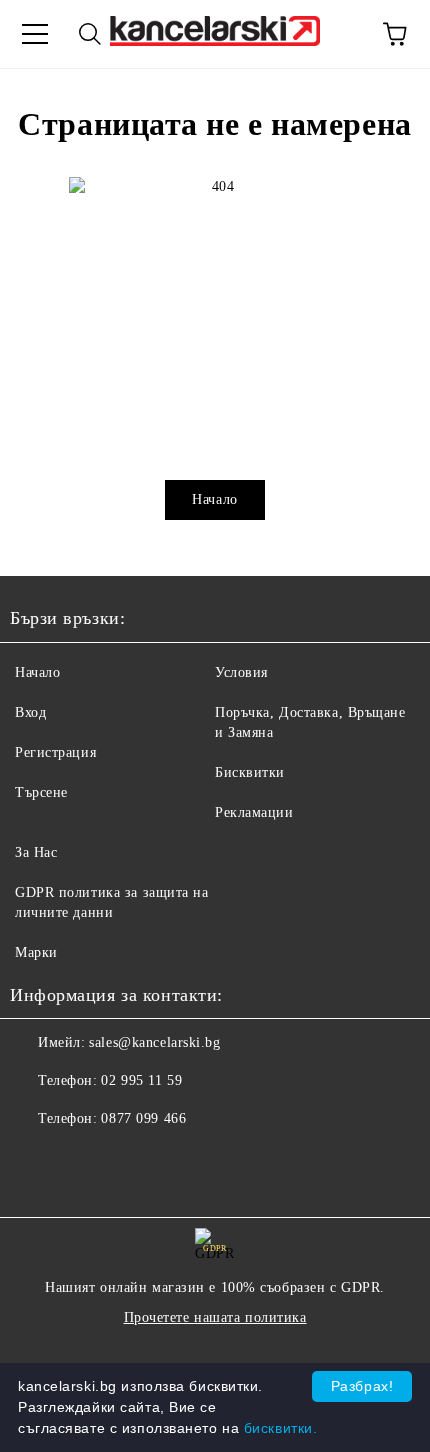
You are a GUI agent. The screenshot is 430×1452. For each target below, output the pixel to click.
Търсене (41, 792)
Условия (241, 672)
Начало (214, 499)
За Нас (36, 852)
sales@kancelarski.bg (154, 1042)
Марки (36, 952)
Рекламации (254, 812)
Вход (30, 712)
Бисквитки (250, 772)
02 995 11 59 (141, 1080)
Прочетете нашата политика (215, 1317)
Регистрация (55, 752)
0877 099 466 (143, 1118)
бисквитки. (281, 1428)
